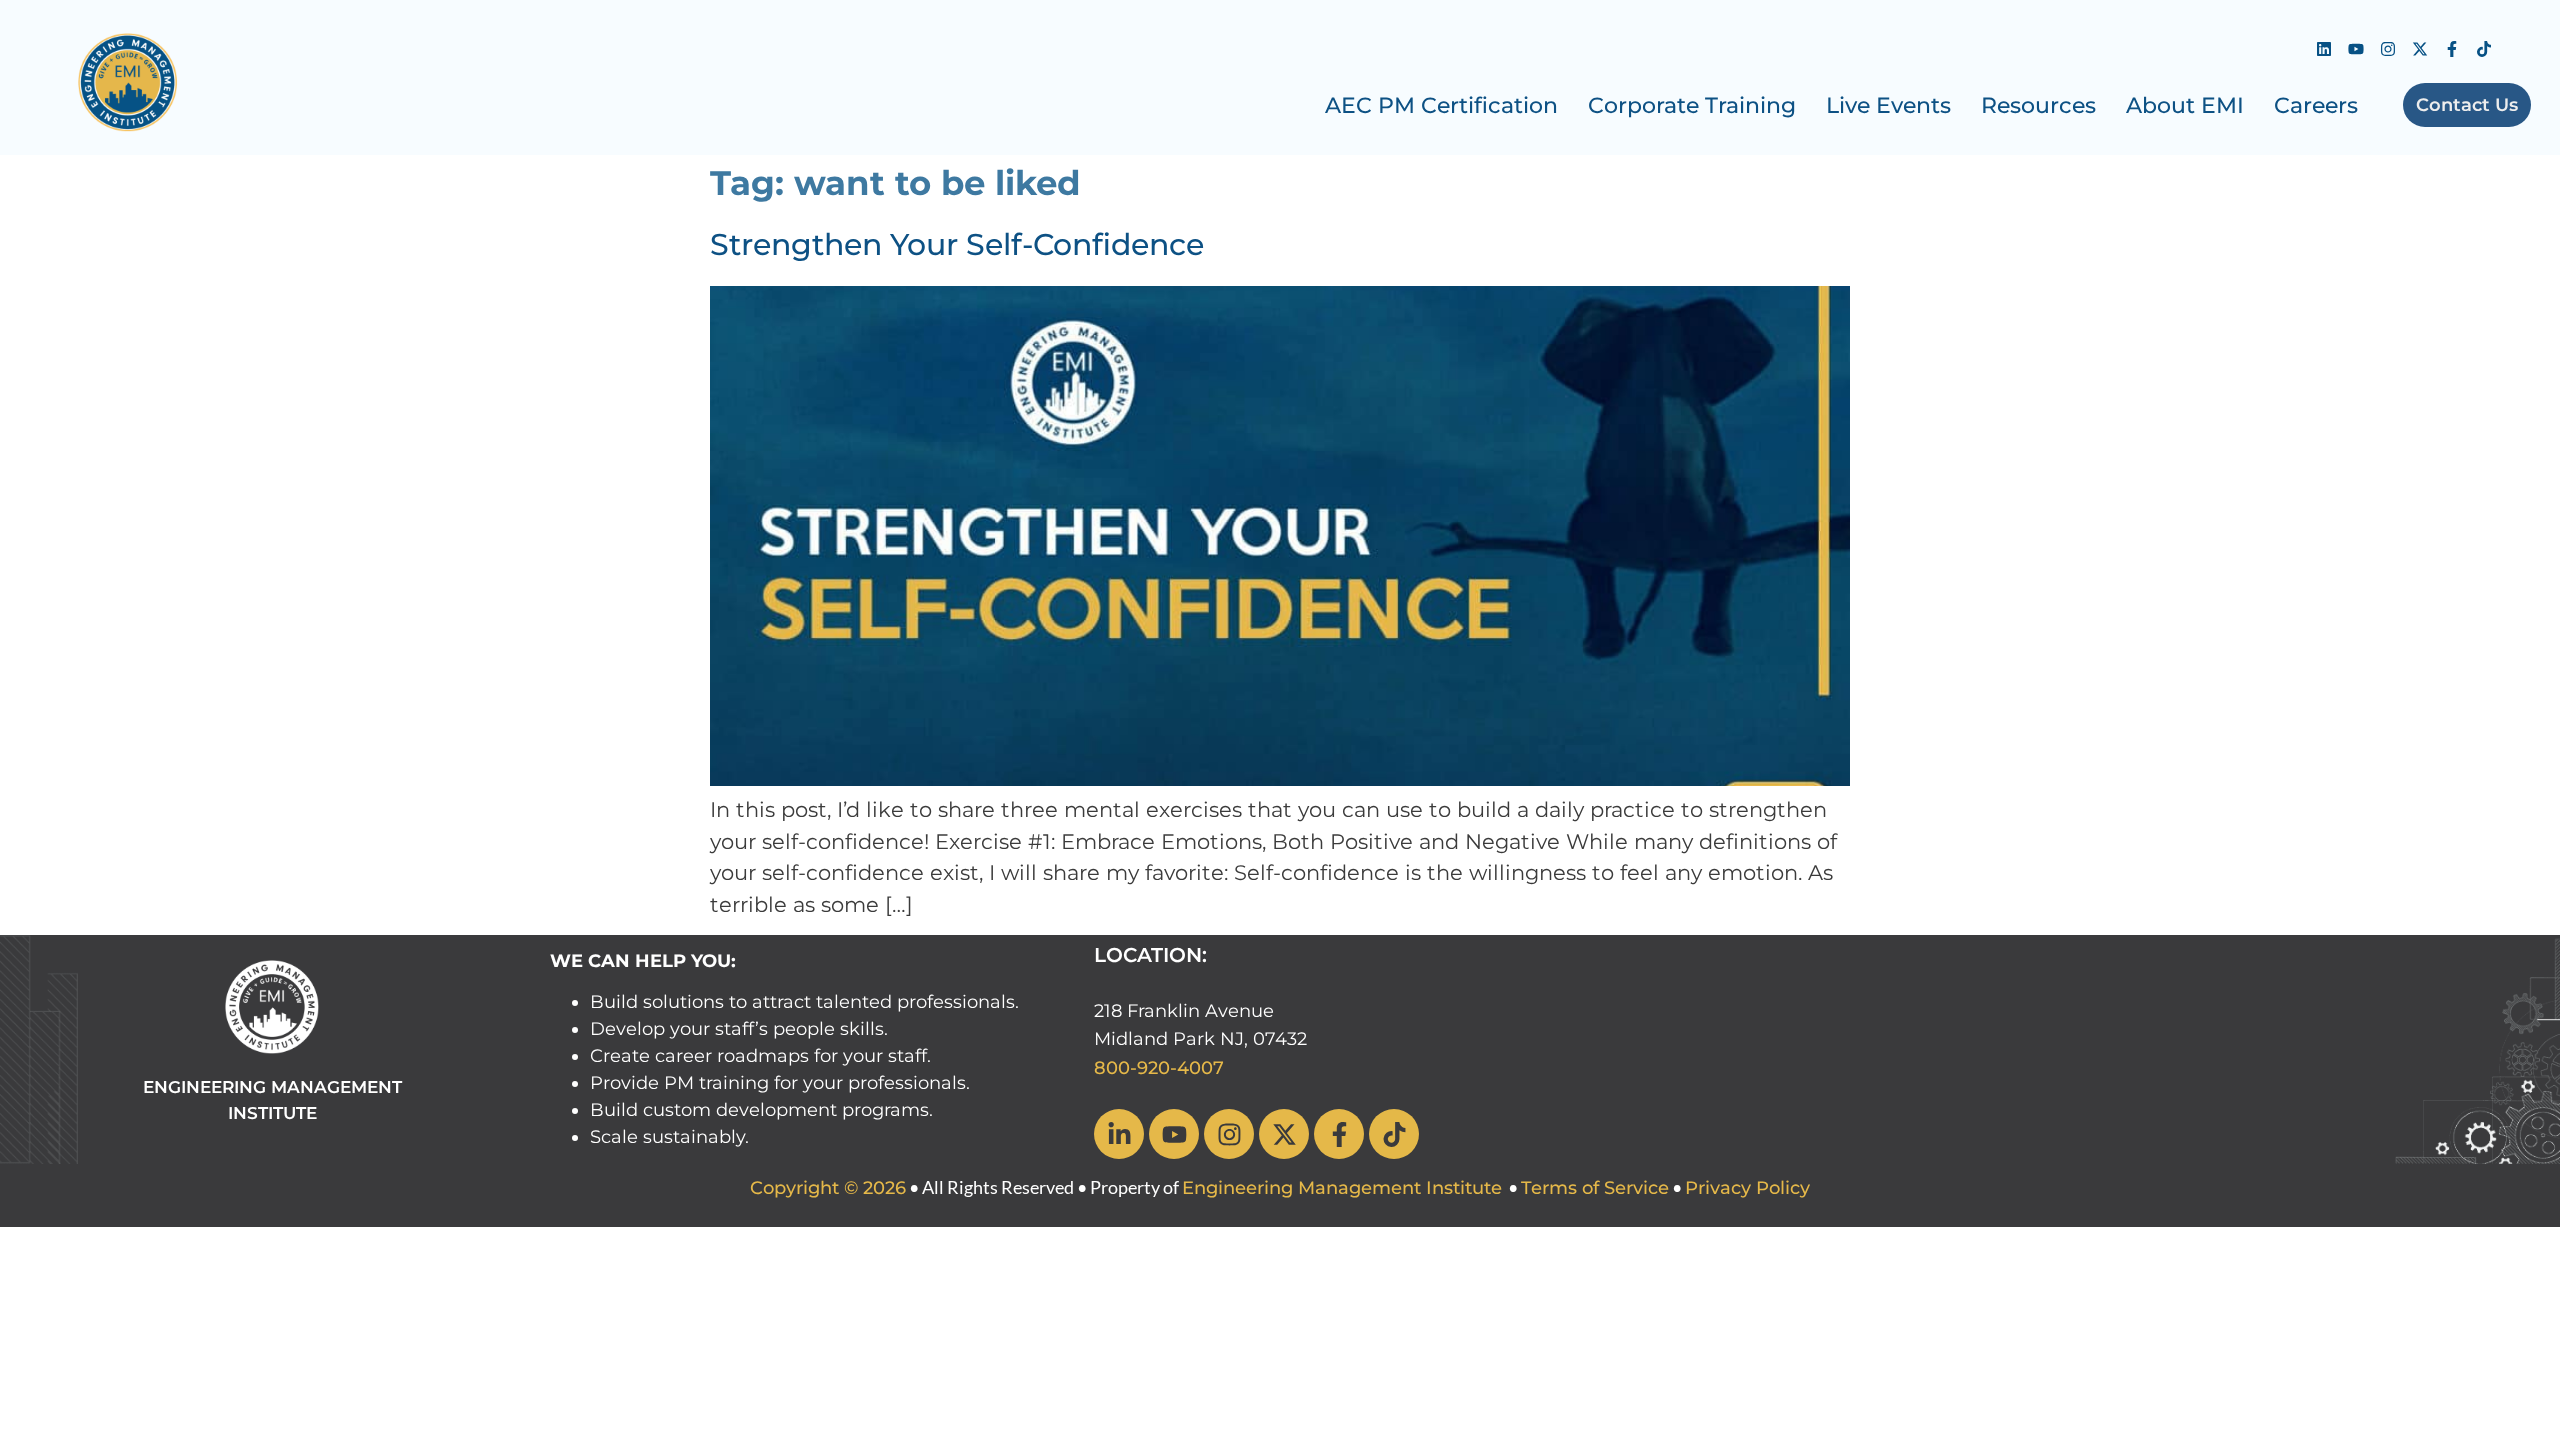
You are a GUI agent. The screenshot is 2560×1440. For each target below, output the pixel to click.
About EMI (2185, 105)
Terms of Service (1595, 1188)
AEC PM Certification (1441, 105)
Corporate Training (1692, 105)
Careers (2316, 105)
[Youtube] (2356, 49)
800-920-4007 (1159, 1068)
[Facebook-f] (2452, 49)
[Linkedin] (2324, 49)
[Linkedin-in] (1119, 1134)
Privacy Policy (1747, 1188)
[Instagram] (2388, 49)
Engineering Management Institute (1342, 1188)
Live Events (1888, 105)
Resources (2038, 105)
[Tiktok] (2484, 49)
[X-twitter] (2420, 49)
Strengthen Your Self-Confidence (957, 244)
